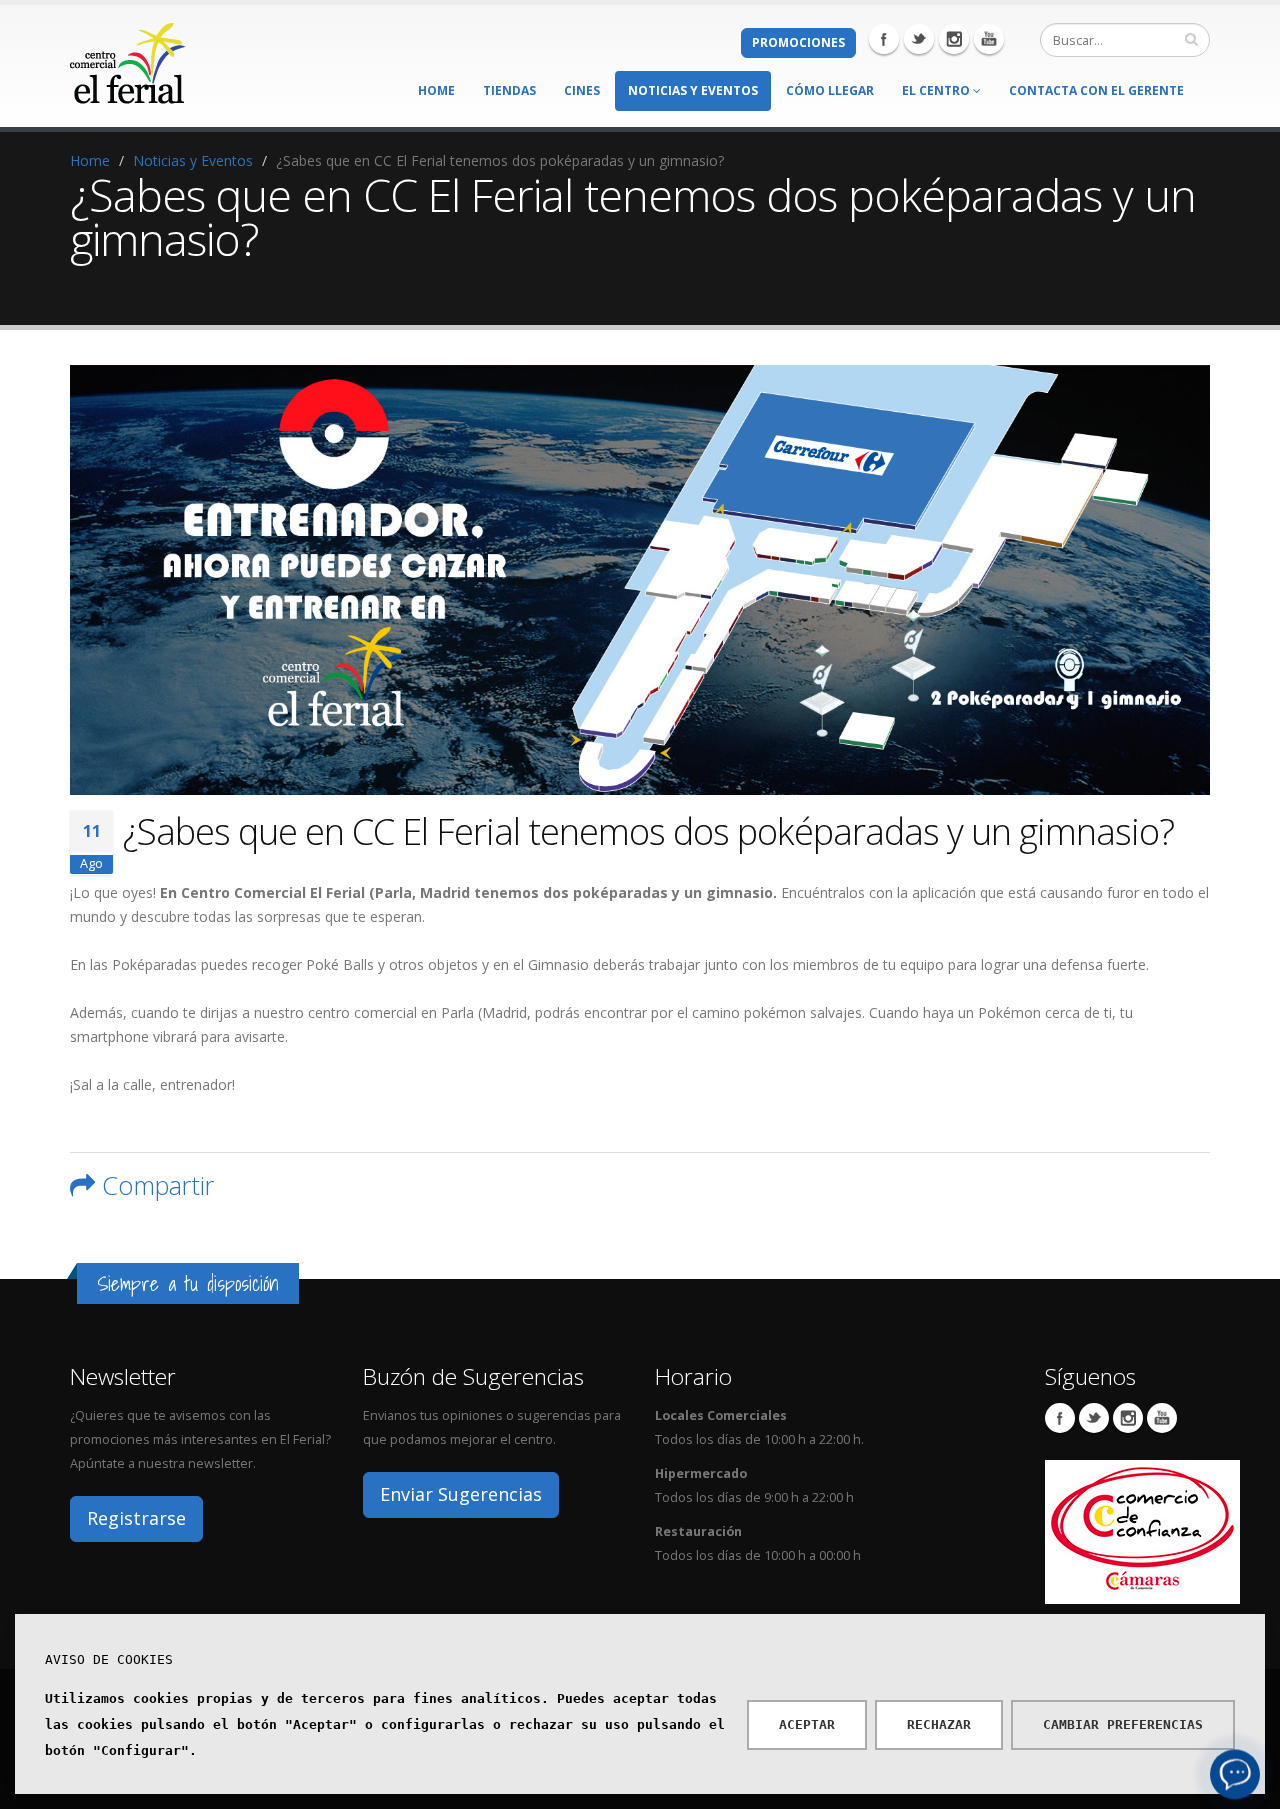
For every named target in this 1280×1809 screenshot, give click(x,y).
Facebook (884, 39)
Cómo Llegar (830, 90)
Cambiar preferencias (1123, 1724)
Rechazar (939, 1724)
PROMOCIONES (798, 42)
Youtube (989, 39)
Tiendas (509, 90)
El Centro (937, 90)
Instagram (954, 39)
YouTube (1162, 1418)
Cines (582, 90)
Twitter (919, 39)
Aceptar (807, 1724)
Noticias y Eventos (693, 90)
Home (436, 90)
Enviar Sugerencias (461, 1494)
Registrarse (136, 1518)
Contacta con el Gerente (1096, 90)
